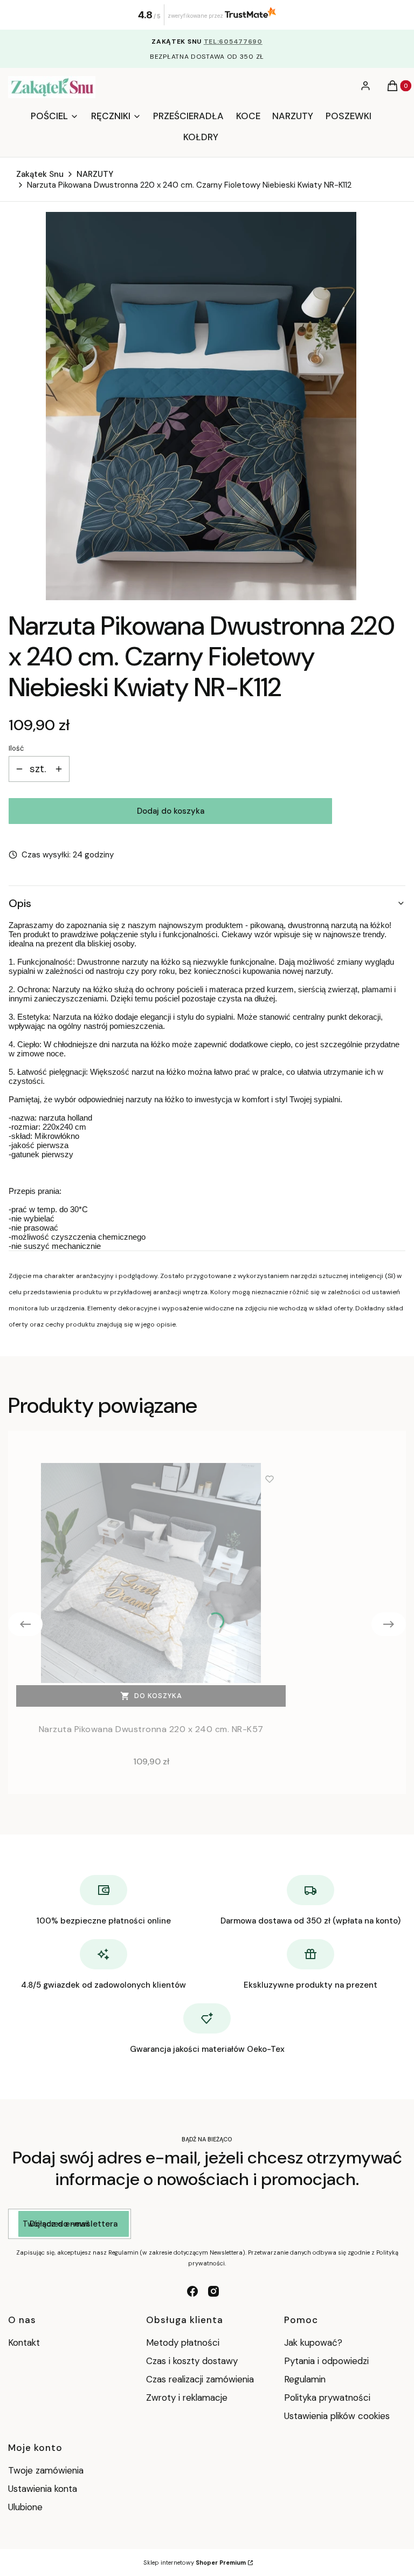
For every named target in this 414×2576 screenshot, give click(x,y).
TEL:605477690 (233, 42)
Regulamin (305, 2379)
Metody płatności (183, 2343)
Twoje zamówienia (46, 2470)
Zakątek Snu (40, 174)
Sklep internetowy (195, 2563)
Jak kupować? (313, 2343)
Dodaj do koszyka (171, 811)
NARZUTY (95, 174)
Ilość (16, 748)
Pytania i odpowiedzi (326, 2361)
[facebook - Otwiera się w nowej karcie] (192, 2291)
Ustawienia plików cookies (338, 2416)
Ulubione (25, 2507)
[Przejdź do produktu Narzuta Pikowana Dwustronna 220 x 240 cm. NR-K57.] (151, 1573)
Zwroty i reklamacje (187, 2398)
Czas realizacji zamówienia (200, 2379)
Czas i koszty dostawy (192, 2361)
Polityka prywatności (327, 2398)
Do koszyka (158, 1696)
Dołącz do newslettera (74, 2224)
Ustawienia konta (43, 2489)
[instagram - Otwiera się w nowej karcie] (213, 2291)
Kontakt (24, 2343)
